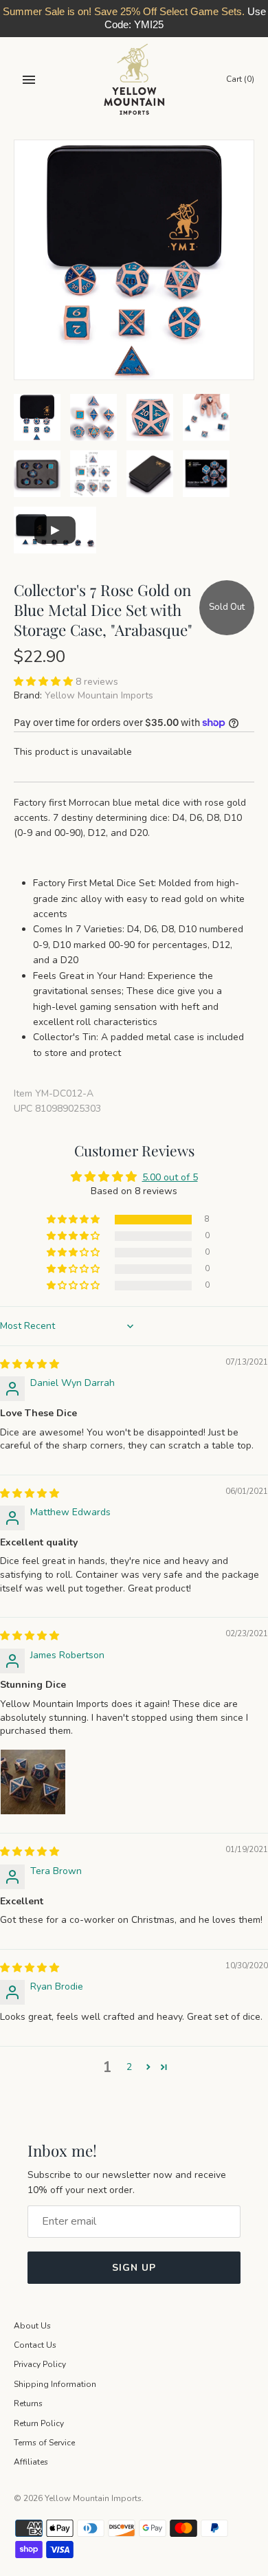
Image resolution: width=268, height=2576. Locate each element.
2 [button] (129, 2067)
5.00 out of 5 (170, 1177)
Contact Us (35, 2345)
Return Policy (39, 2423)
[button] (45, 682)
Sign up (134, 2268)
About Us (32, 2326)
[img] (30, 1364)
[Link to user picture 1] (33, 1782)
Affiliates (31, 2462)
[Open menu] (29, 80)
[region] (134, 19)
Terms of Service (44, 2443)
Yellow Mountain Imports (99, 695)
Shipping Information (55, 2384)
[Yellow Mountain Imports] (134, 79)
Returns (28, 2403)
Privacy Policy (40, 2364)
